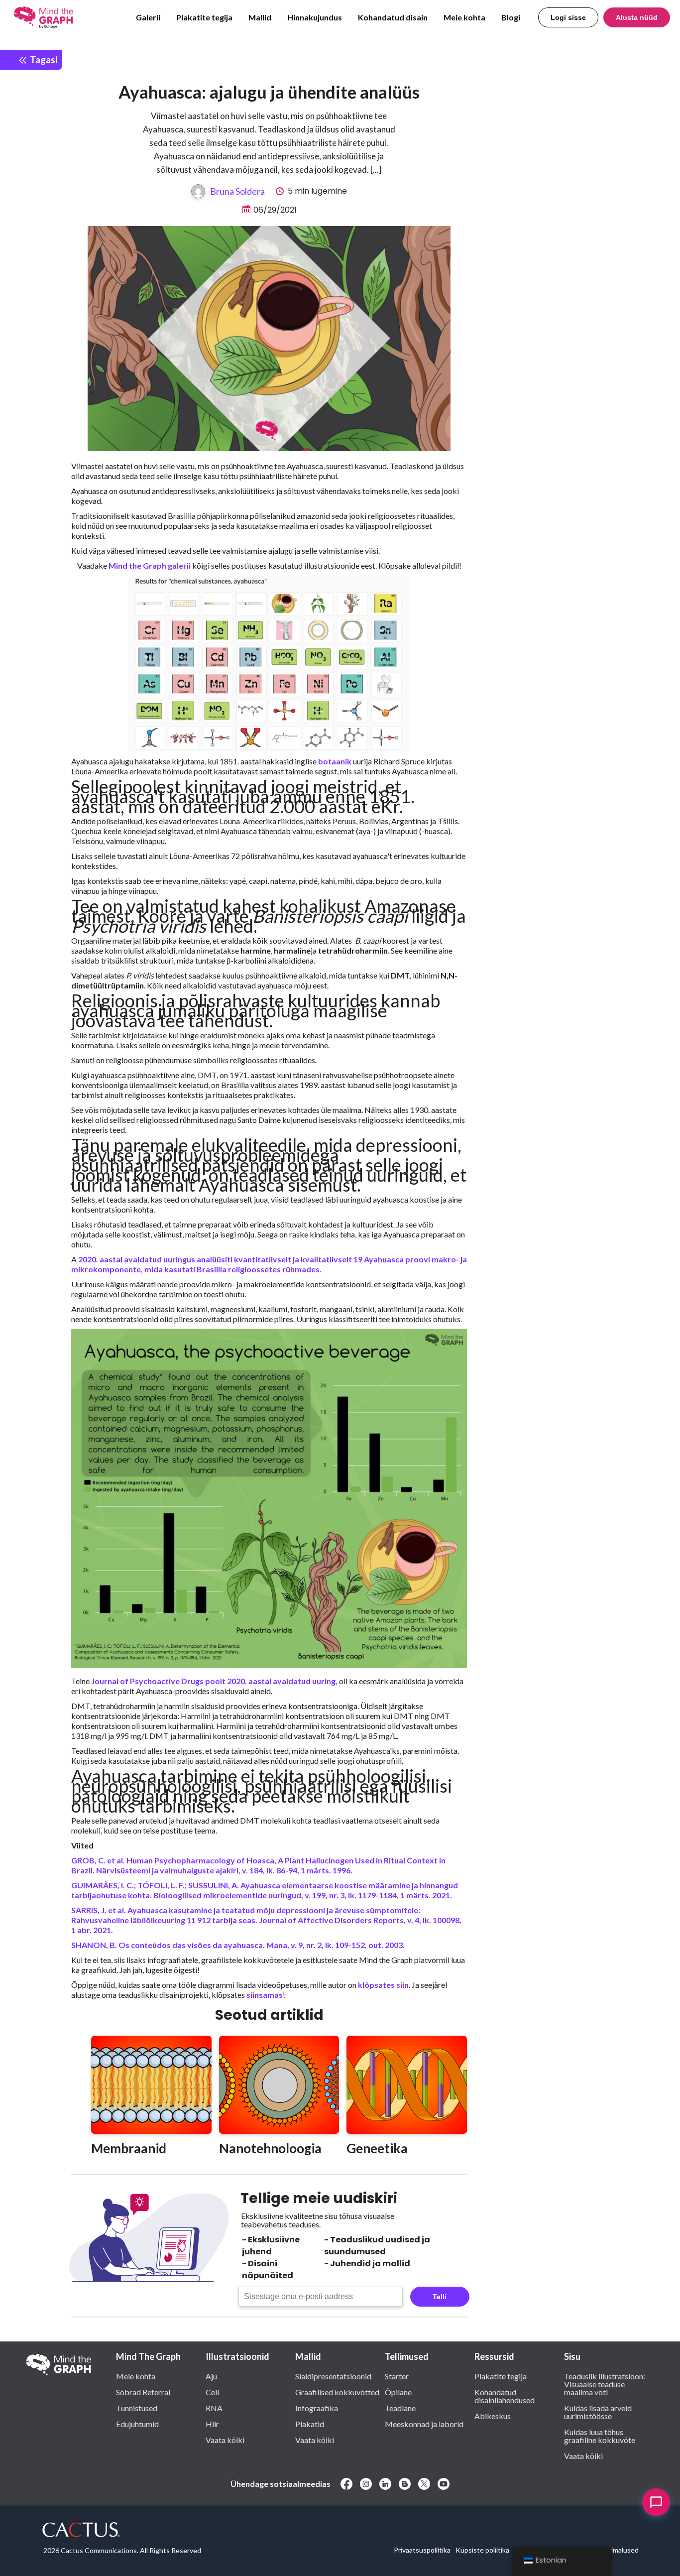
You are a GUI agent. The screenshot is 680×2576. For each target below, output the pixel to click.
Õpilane (398, 2392)
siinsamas (264, 1995)
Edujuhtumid (137, 2424)
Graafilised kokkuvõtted (337, 2392)
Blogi (511, 17)
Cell (212, 2392)
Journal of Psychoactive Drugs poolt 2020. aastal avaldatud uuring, (214, 1681)
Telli (440, 2297)
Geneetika (377, 2148)
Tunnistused (137, 2408)
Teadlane (400, 2408)
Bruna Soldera (237, 191)
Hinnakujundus (315, 17)
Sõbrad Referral (143, 2392)
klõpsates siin (383, 1985)
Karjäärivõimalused (610, 2550)
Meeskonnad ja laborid (424, 2424)
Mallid (260, 17)
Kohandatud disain (393, 17)
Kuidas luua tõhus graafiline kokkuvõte (600, 2436)
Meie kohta (464, 17)
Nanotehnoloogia (270, 2148)
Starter (397, 2376)
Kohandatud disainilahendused (505, 2396)
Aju (211, 2376)
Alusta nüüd (637, 17)
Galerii (148, 17)
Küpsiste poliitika (482, 2550)
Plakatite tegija (204, 17)
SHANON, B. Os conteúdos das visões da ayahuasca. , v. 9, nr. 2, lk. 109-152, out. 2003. (239, 1945)
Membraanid (129, 2148)
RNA (214, 2408)
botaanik (335, 761)
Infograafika (317, 2408)
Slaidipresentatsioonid (333, 2376)
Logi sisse (568, 17)
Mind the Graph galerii (150, 565)
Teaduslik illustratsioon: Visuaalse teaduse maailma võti (605, 2384)
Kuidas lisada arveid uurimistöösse (598, 2412)
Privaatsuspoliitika (422, 2550)
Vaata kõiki (225, 2440)
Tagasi (43, 60)
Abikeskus (493, 2416)
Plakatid (310, 2424)
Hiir (212, 2424)
